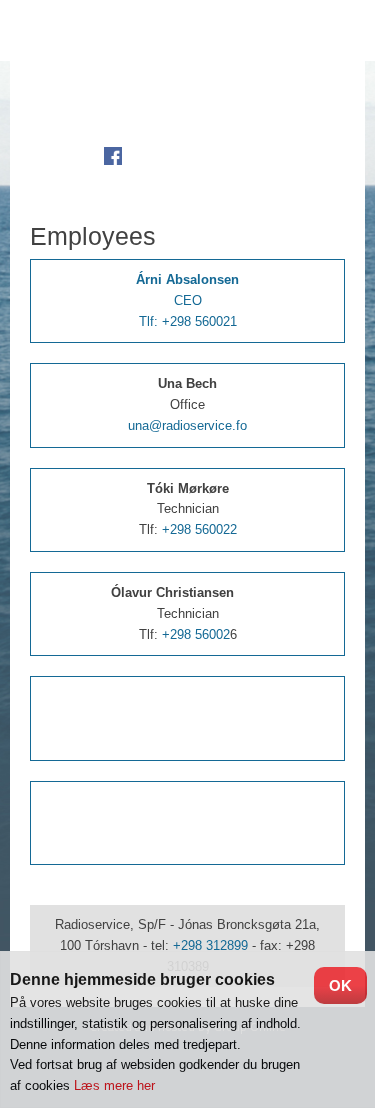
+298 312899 (210, 945)
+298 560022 (199, 529)
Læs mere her (114, 1085)
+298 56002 (196, 634)
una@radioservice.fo (187, 425)
